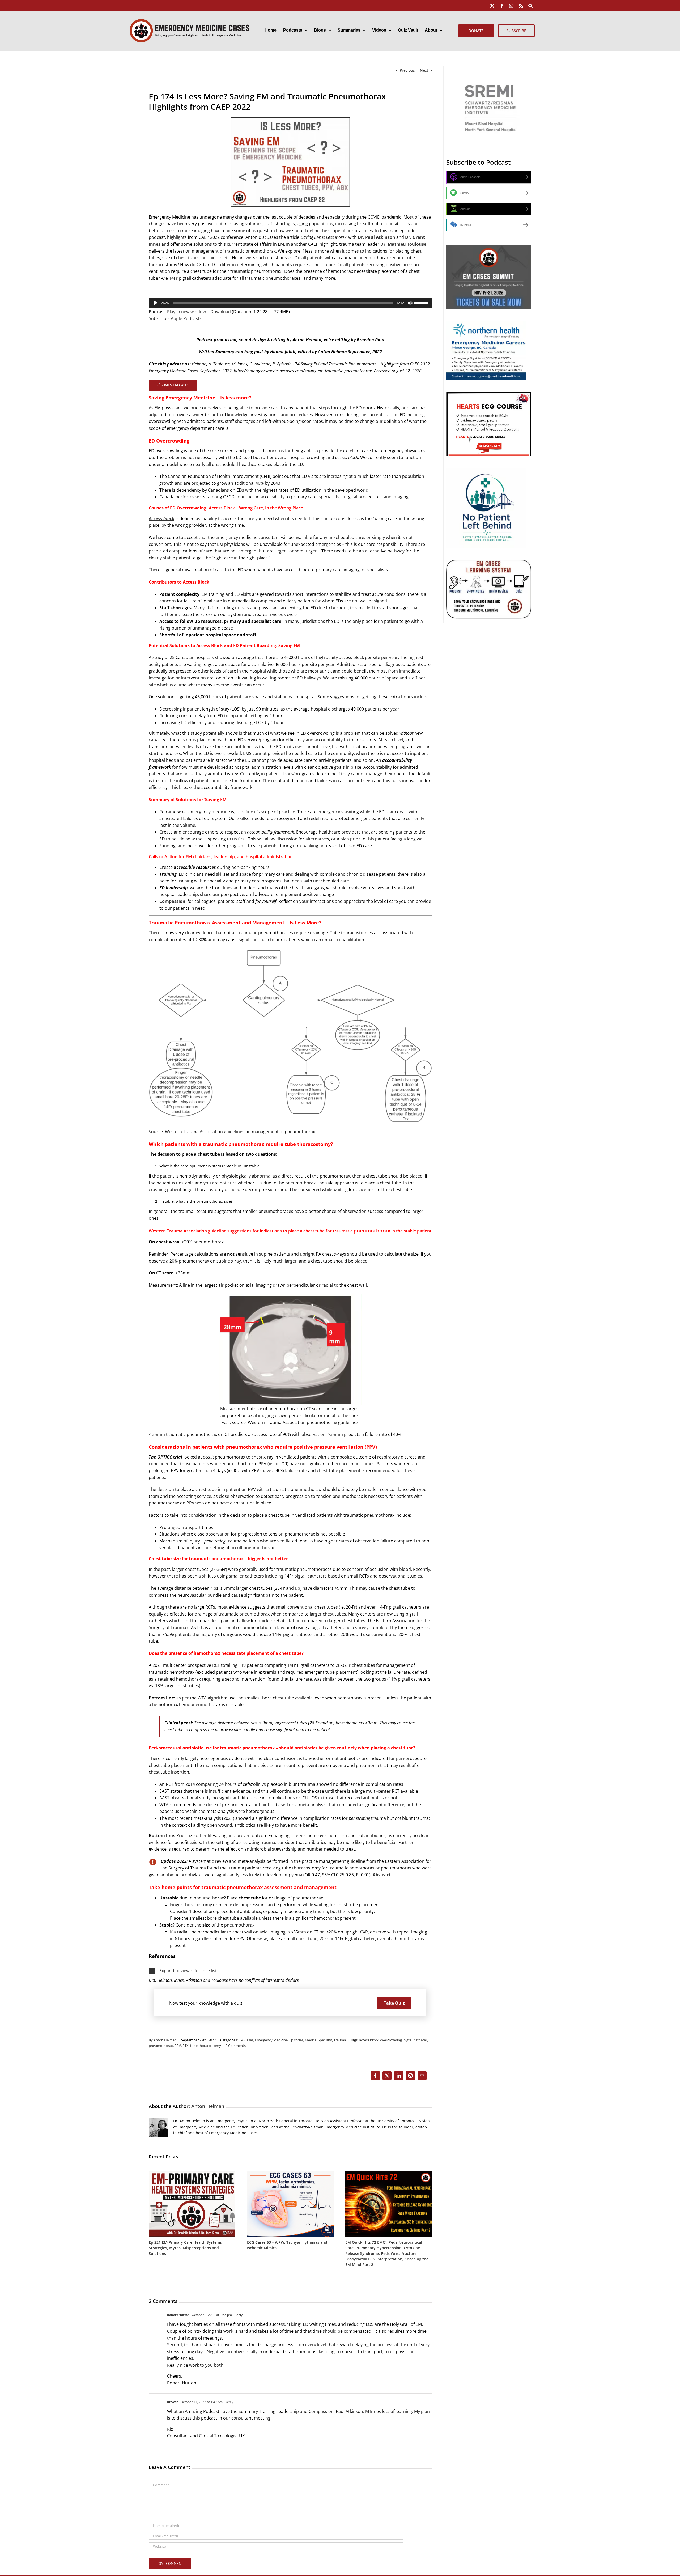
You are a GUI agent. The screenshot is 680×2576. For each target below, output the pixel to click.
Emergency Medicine (271, 2040)
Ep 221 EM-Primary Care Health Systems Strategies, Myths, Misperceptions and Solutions (185, 2248)
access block (369, 2040)
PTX (186, 2046)
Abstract (382, 1875)
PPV (178, 2046)
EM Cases (246, 2040)
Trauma (340, 2040)
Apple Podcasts (186, 318)
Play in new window (186, 312)
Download (221, 312)
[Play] (156, 303)
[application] (290, 303)
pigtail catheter (415, 2040)
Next (424, 70)
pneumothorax (161, 2046)
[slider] (422, 303)
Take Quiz (394, 2003)
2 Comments (236, 2046)
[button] (290, 1971)
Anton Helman (165, 2040)
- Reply (237, 2315)
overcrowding (391, 2040)
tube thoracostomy (206, 2046)
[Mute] (410, 303)
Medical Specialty (318, 2040)
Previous (407, 70)
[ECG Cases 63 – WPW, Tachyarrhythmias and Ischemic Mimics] (290, 2173)
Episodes (296, 2040)
